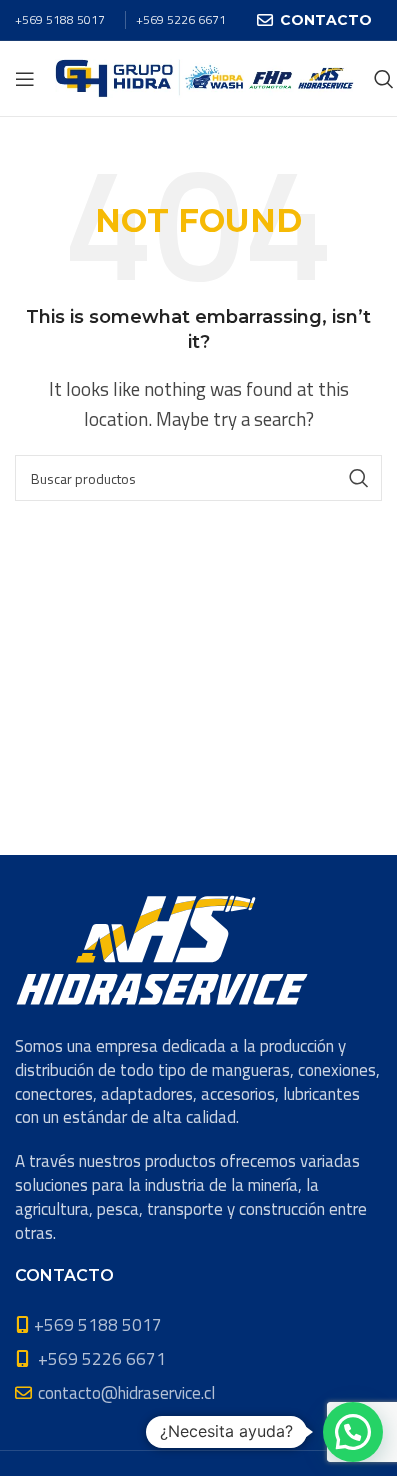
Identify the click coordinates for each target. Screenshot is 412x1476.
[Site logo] (204, 77)
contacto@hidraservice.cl (126, 1393)
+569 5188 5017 (60, 19)
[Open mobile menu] (25, 79)
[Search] (384, 79)
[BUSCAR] (359, 478)
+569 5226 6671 (181, 19)
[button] (353, 1432)
